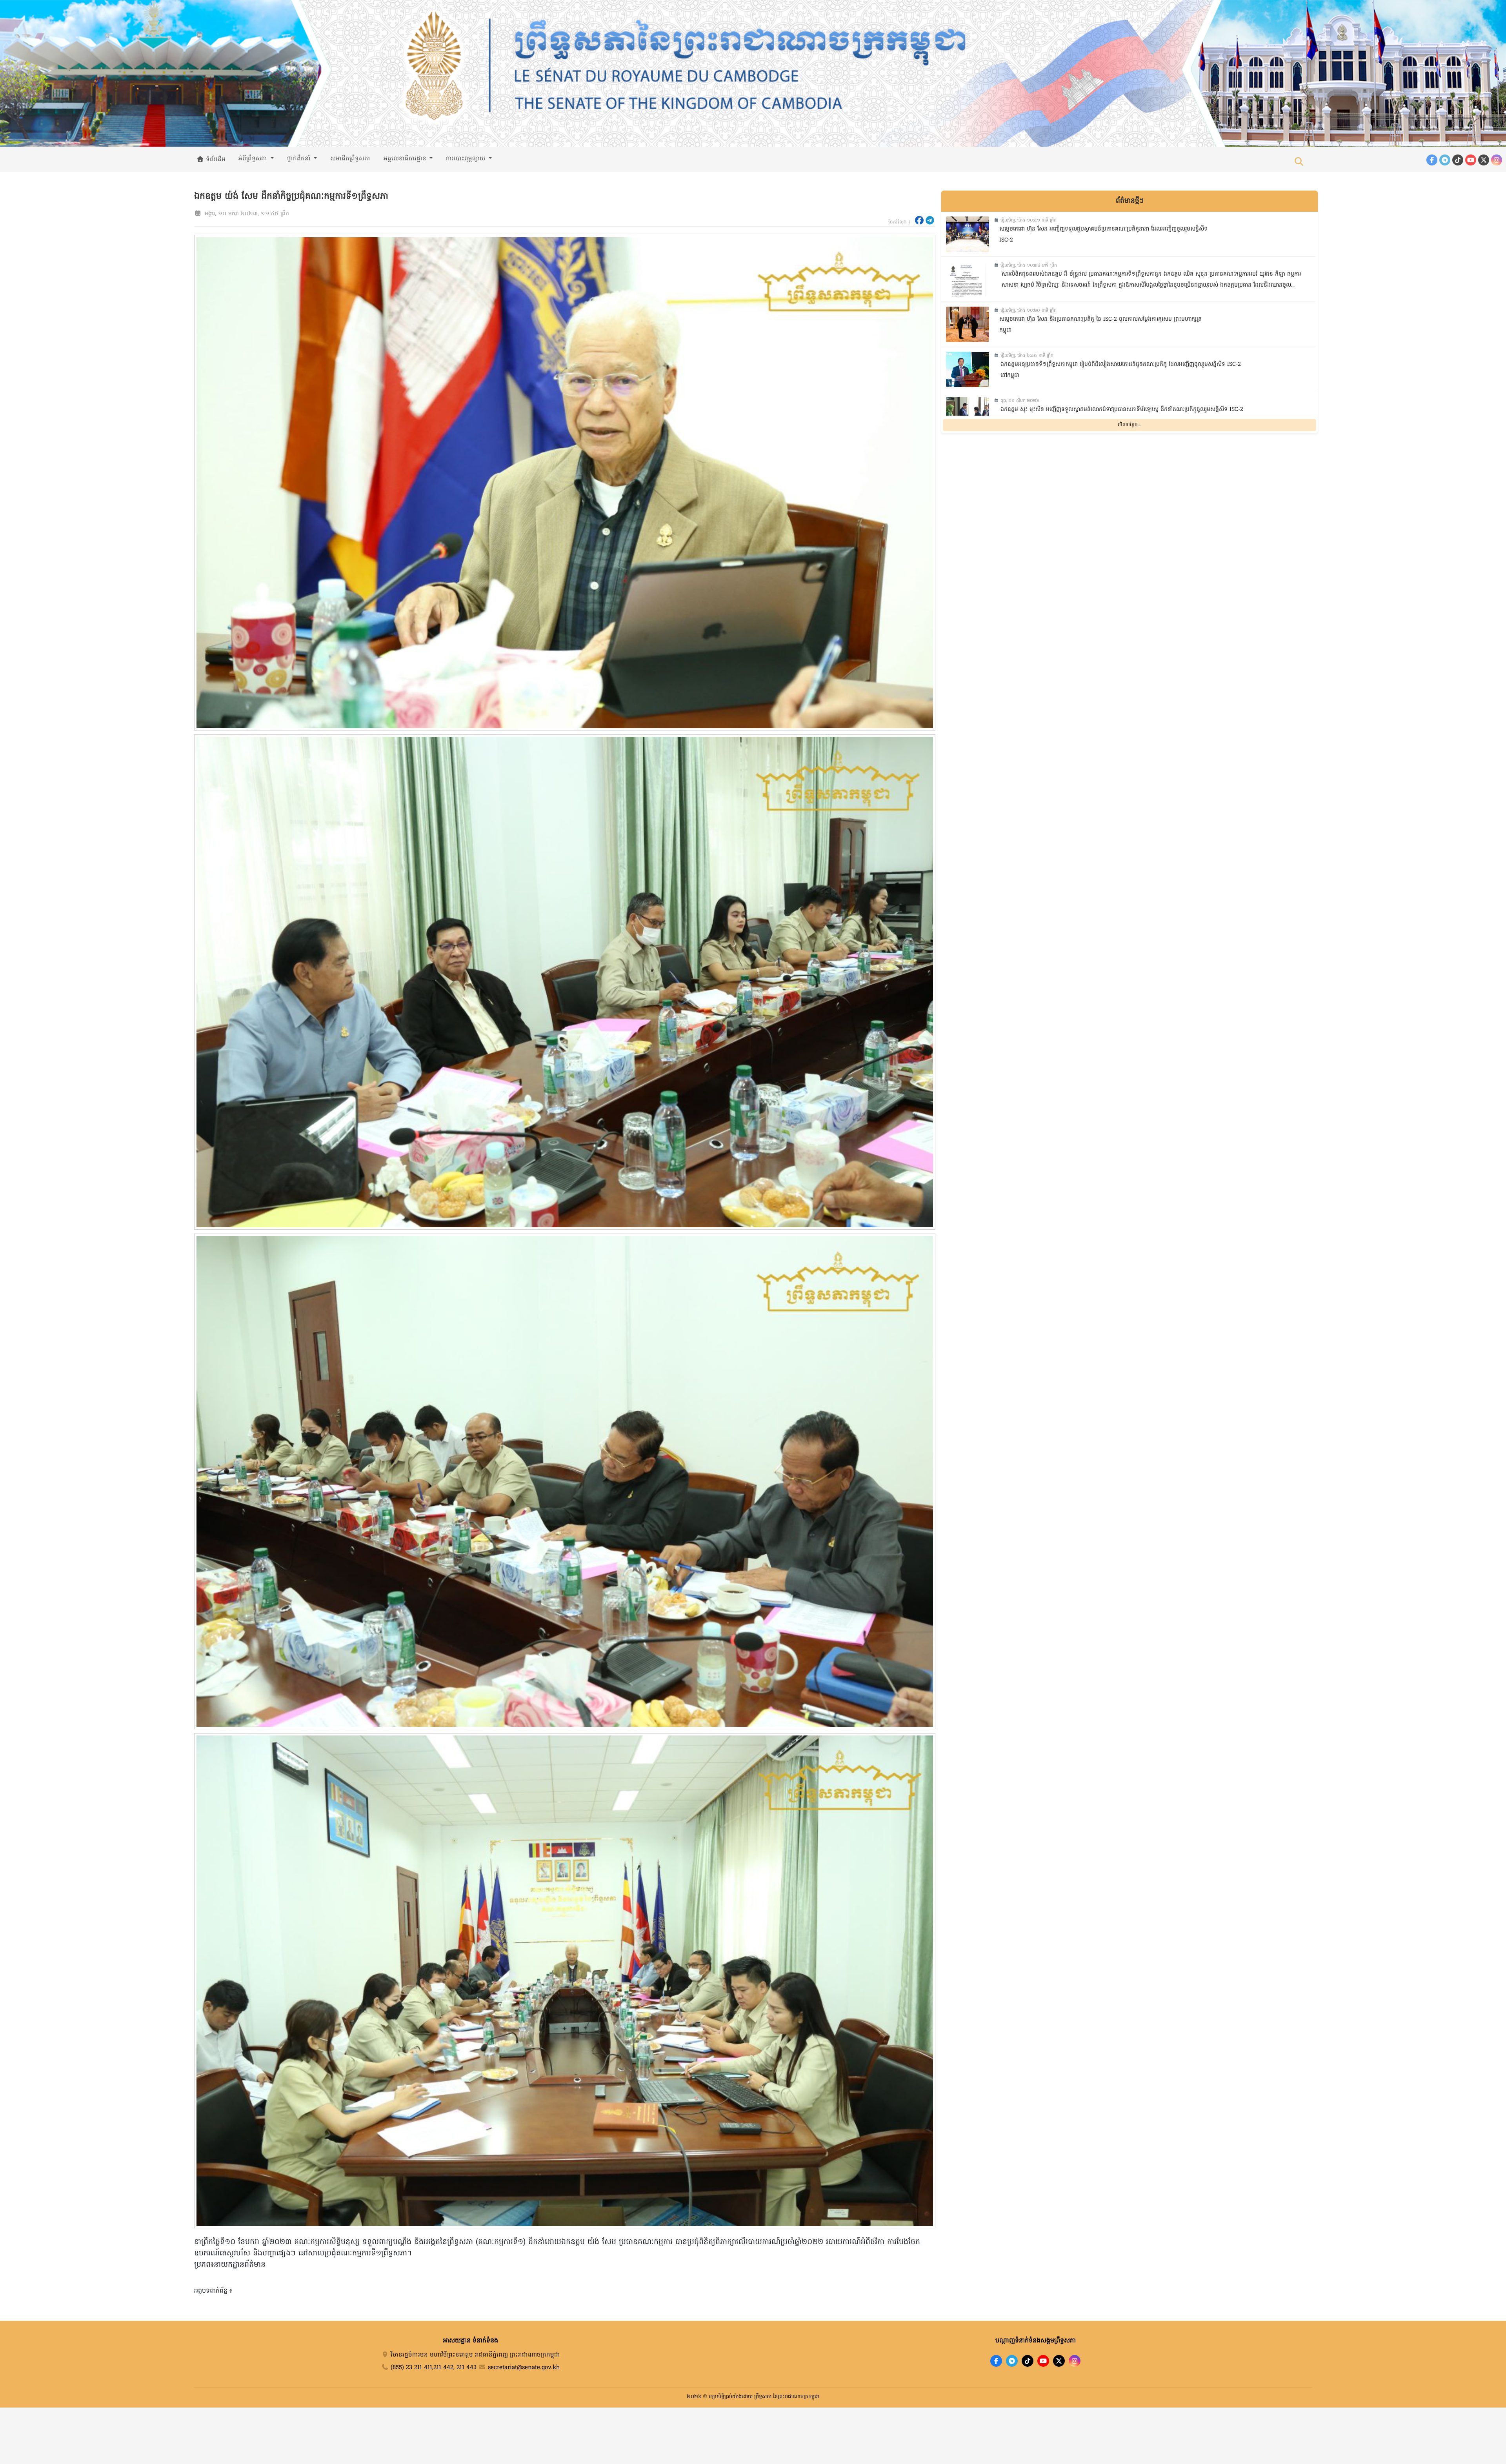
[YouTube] (1471, 160)
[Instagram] (1497, 160)
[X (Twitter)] (1484, 160)
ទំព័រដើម (215, 160)
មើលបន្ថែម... (1129, 425)
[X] (1059, 2361)
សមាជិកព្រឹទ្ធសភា (350, 159)
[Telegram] (1445, 160)
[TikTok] (1458, 160)
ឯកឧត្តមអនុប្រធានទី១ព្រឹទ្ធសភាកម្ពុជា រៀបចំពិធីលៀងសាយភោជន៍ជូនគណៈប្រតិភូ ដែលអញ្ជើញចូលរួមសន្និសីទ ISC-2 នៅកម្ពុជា (1121, 370)
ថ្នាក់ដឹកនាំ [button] (300, 159)
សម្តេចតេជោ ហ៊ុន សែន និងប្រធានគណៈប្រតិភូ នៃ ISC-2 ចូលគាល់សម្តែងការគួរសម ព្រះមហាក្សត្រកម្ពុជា (1100, 325)
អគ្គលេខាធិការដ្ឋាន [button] (406, 159)
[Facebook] (1432, 160)
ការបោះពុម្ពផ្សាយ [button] (467, 159)
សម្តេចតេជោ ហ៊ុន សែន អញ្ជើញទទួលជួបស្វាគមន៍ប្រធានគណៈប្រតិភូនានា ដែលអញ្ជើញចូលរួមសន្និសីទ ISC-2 (1103, 235)
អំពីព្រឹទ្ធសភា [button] (254, 159)
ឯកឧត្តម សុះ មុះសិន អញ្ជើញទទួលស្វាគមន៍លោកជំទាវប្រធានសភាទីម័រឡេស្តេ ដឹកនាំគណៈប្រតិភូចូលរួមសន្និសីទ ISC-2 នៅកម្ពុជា (1122, 415)
